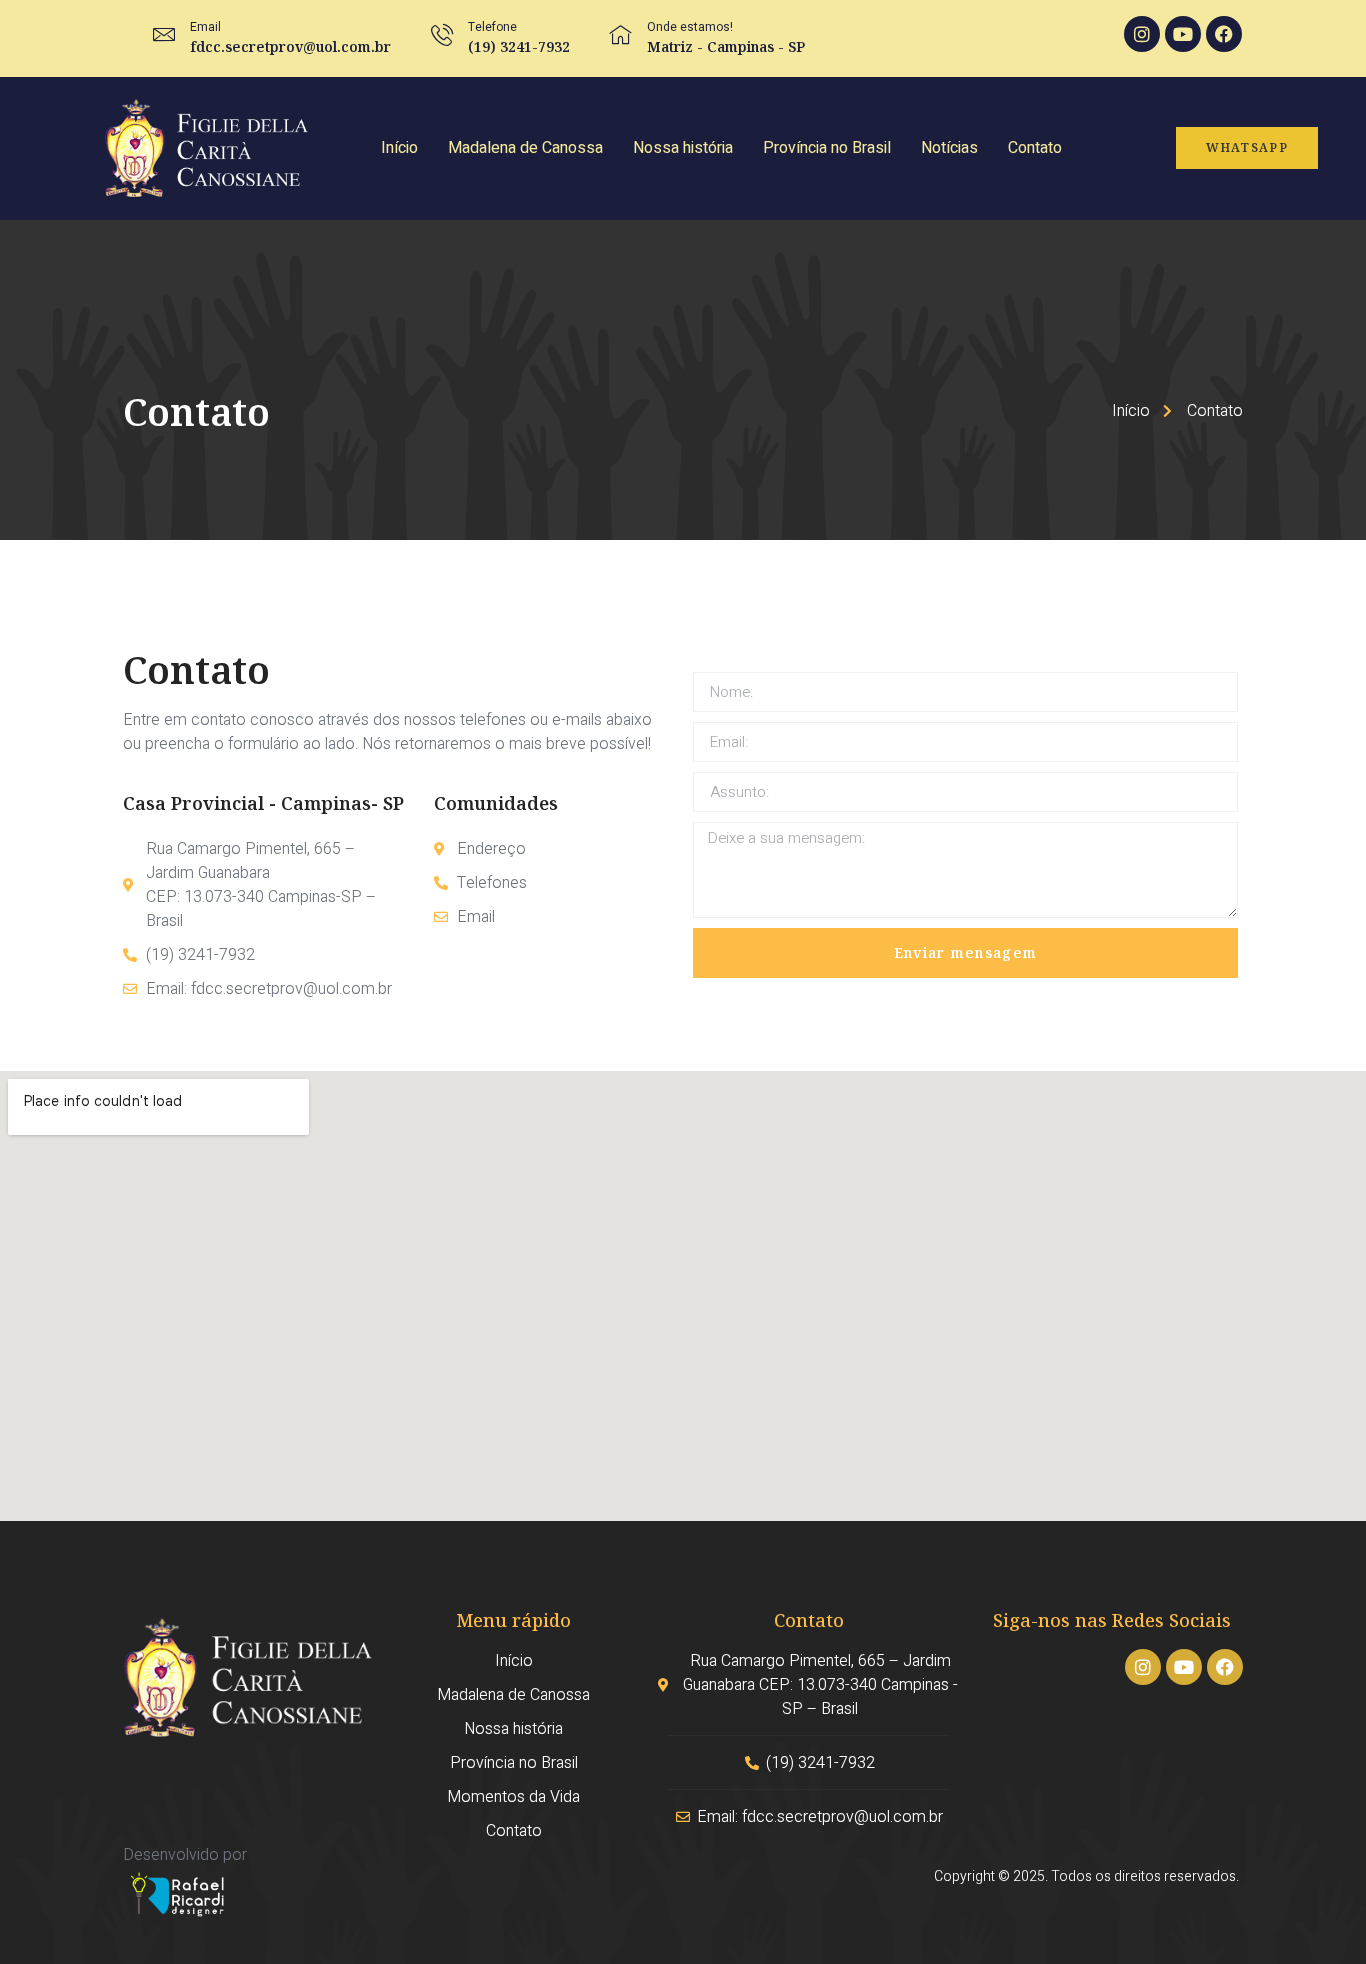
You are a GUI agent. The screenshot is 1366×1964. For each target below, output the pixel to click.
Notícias (949, 148)
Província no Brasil (827, 148)
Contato (1035, 148)
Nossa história (683, 148)
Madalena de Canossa (525, 148)
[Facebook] (1224, 34)
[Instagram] (1142, 34)
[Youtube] (1183, 34)
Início (399, 148)
